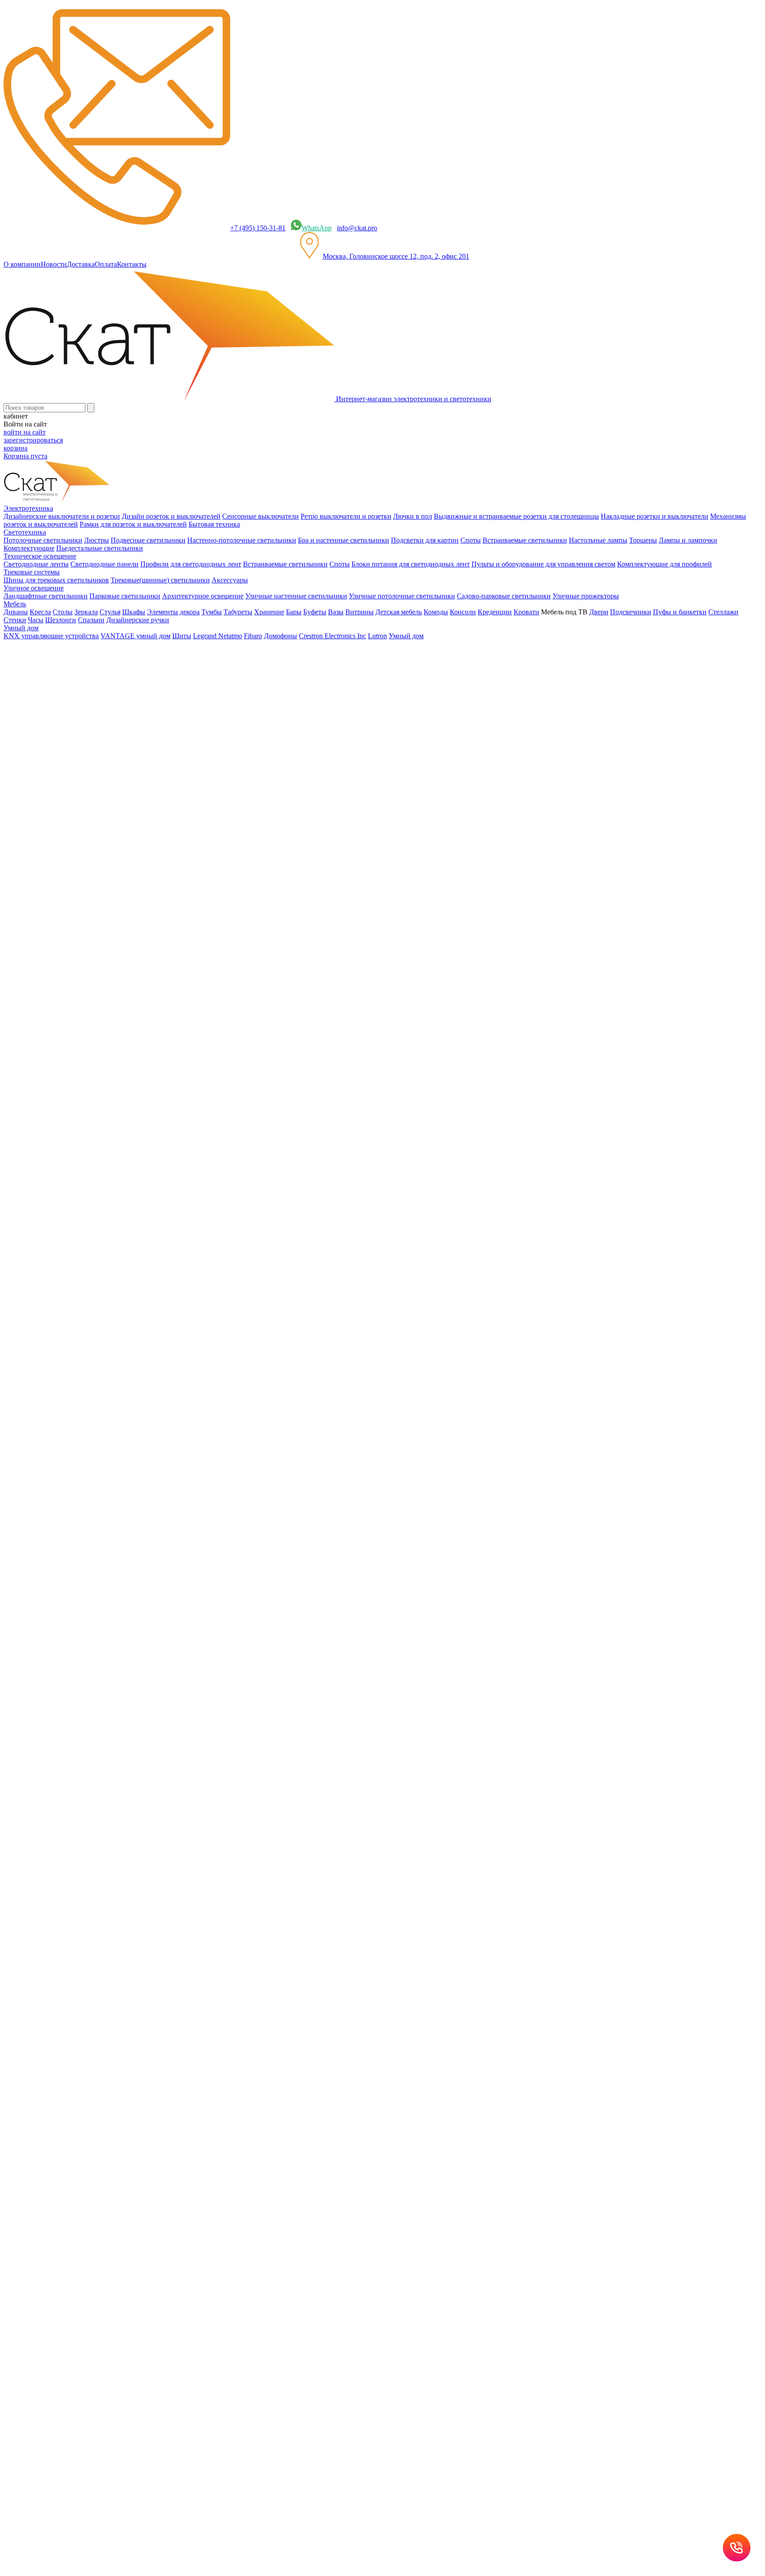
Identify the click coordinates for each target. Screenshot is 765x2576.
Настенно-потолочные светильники (242, 540)
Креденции (495, 612)
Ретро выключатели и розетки (346, 516)
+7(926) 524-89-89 (42, 1241)
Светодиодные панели (104, 564)
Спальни (91, 620)
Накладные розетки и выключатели (655, 516)
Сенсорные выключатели (261, 516)
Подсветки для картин (425, 540)
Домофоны (280, 636)
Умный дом (406, 636)
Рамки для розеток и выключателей (133, 524)
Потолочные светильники (43, 540)
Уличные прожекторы (586, 596)
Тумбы (212, 612)
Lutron (377, 636)
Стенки (15, 620)
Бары (294, 612)
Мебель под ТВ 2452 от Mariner (51, 1021)
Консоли (463, 612)
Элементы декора (173, 612)
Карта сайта (369, 1365)
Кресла (40, 612)
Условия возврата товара (313, 1365)
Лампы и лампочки (688, 540)
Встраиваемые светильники (525, 540)
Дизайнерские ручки (138, 620)
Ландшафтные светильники (46, 596)
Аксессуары (230, 580)
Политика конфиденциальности (195, 1365)
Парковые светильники (125, 596)
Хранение (269, 612)
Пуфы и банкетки (680, 612)
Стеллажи (723, 612)
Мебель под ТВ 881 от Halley (47, 1179)
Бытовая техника (214, 524)
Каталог (33, 852)
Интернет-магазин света (58, 836)
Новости (54, 264)
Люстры (97, 540)
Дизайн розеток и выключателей (171, 516)
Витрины (359, 612)
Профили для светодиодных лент (191, 564)
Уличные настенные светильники (296, 596)
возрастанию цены (37, 947)
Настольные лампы (598, 540)
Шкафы (134, 612)
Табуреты (238, 612)
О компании (22, 264)
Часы (36, 620)
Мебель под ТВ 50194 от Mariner (53, 1045)
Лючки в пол (413, 516)
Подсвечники (631, 612)
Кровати (526, 612)
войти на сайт (25, 432)
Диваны (16, 612)
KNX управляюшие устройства (51, 636)
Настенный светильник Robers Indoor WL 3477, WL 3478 (89, 1146)
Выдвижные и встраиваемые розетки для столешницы (516, 516)
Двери (599, 612)
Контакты (132, 264)
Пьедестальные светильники (100, 548)
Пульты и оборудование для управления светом (543, 564)
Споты (471, 540)
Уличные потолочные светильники (402, 596)
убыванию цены (34, 963)
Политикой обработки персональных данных (310, 1468)
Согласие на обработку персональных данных (176, 1440)
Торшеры (643, 540)
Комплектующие (29, 548)
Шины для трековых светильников (56, 580)
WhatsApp (317, 228)
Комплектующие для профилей (665, 564)
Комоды (436, 612)
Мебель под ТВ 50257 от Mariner (53, 1078)
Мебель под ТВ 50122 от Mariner (53, 1112)
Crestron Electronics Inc (332, 636)
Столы (63, 612)
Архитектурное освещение (203, 596)
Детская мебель (399, 612)
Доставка (81, 264)
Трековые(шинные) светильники (160, 580)
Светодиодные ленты (36, 564)
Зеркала (86, 612)
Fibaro (253, 636)
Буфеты (315, 612)
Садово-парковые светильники (504, 596)
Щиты (182, 636)
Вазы (336, 612)
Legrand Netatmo (218, 636)
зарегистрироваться (33, 440)
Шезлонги (61, 620)
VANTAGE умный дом (135, 636)
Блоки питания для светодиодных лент (411, 564)
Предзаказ (19, 1029)
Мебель (33, 868)
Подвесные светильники (148, 540)
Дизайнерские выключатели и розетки (62, 516)
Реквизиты (260, 1365)
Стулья (110, 612)
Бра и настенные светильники (344, 540)
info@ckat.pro (357, 228)
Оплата (106, 264)
